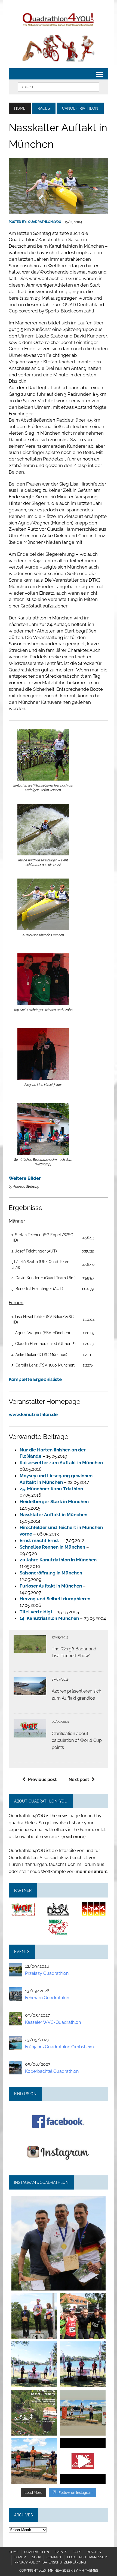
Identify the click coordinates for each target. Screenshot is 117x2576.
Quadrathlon (37, 2552)
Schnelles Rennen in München (52, 1547)
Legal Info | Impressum (87, 2557)
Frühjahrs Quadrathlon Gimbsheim (59, 2047)
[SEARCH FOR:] (59, 87)
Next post (79, 1780)
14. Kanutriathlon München (49, 1618)
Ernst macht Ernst (39, 1540)
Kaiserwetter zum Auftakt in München (61, 1463)
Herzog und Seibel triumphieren (55, 1599)
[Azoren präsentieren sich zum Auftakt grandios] (30, 1692)
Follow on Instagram (76, 2493)
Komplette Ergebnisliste (35, 1379)
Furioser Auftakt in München (51, 1586)
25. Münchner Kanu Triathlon (51, 1489)
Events (61, 2552)
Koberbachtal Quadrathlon (52, 2071)
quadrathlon (58, 2202)
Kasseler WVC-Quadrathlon (53, 2022)
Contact (54, 2557)
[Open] (59, 2243)
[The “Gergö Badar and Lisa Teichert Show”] (30, 1649)
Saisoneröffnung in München (51, 1573)
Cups (77, 2552)
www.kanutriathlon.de (33, 1414)
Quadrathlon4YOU (45, 222)
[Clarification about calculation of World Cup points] (30, 1734)
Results (94, 2552)
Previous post (42, 1780)
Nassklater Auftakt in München (53, 1515)
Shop (36, 2557)
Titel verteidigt (36, 1612)
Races (44, 108)
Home (14, 2552)
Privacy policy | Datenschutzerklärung (50, 2562)
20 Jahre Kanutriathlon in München (58, 1560)
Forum (20, 2557)
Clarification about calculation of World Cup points (77, 1740)
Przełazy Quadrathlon (47, 1973)
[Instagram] (99, 2284)
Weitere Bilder (25, 1178)
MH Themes (88, 2571)
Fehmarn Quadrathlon (47, 1998)
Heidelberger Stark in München (54, 1502)
